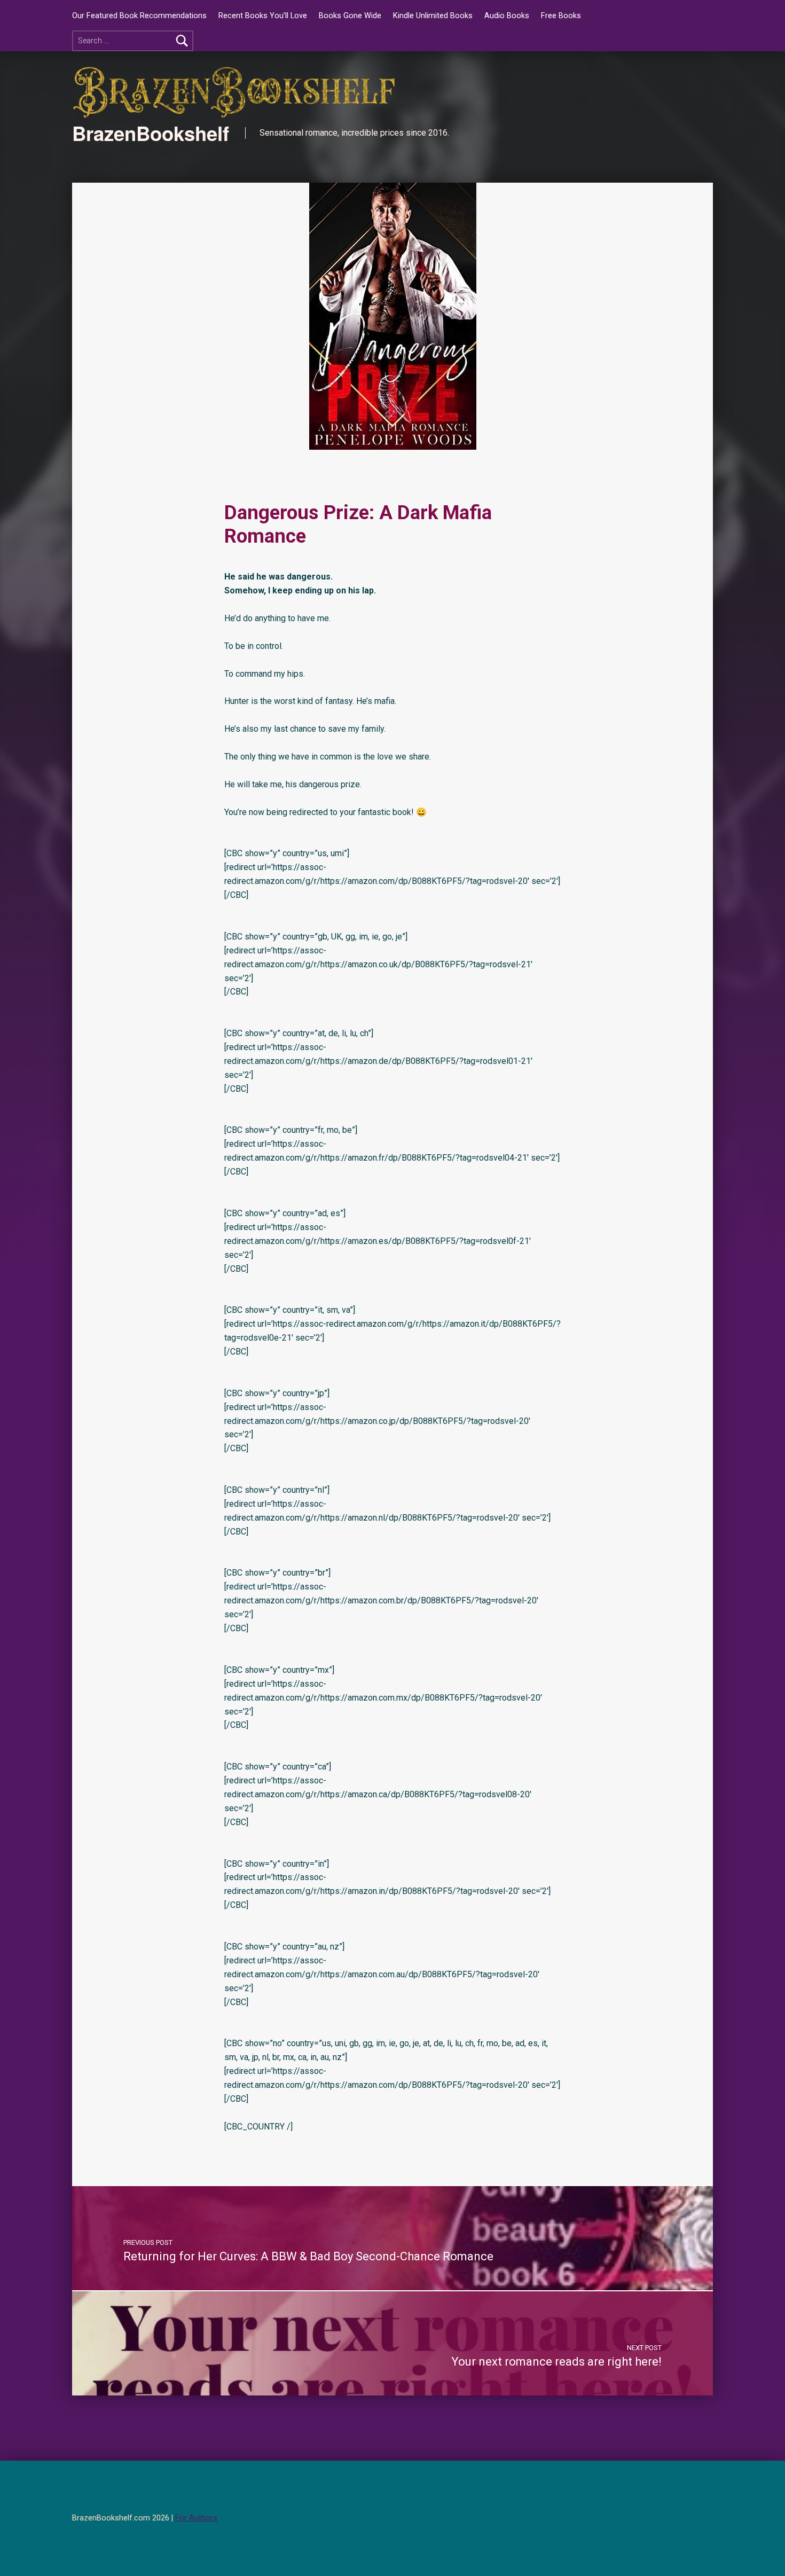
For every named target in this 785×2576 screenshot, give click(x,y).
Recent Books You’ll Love (263, 16)
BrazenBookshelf (151, 133)
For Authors (196, 2518)
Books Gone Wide (350, 16)
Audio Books (507, 16)
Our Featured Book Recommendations (139, 16)
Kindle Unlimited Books (433, 16)
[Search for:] (133, 41)
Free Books (561, 16)
